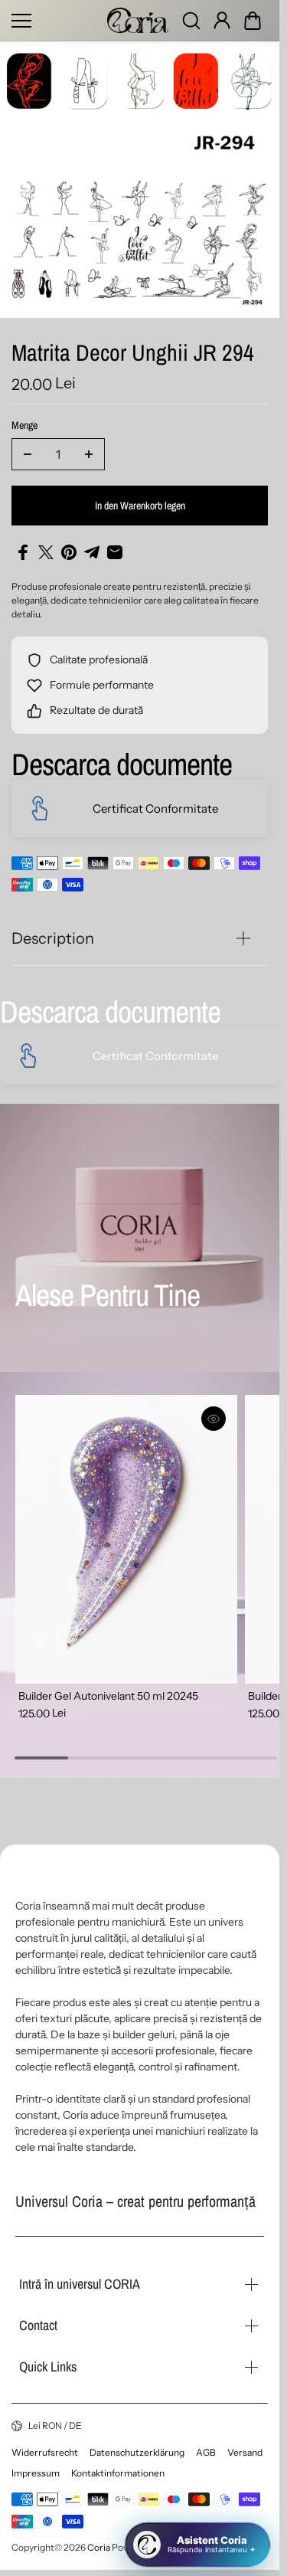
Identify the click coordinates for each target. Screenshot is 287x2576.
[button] (253, 21)
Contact (38, 2325)
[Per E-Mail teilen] (115, 552)
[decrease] (28, 454)
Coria (99, 2547)
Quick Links (48, 2367)
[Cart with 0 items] (253, 21)
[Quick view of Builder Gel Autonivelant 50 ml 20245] (207, 1419)
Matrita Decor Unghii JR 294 (133, 354)
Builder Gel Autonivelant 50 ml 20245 (108, 1687)
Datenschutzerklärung (137, 2452)
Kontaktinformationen (118, 2473)
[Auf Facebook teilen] (23, 552)
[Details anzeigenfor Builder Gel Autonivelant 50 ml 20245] (123, 1535)
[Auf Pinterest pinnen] (69, 552)
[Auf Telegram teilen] (92, 552)
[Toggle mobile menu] (55, 21)
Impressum (36, 2473)
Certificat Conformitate (155, 808)
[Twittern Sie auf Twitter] (46, 552)
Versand (245, 2452)
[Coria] (138, 20)
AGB (206, 2452)
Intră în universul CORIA (80, 2284)
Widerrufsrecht (45, 2452)
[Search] (191, 21)
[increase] (89, 454)
